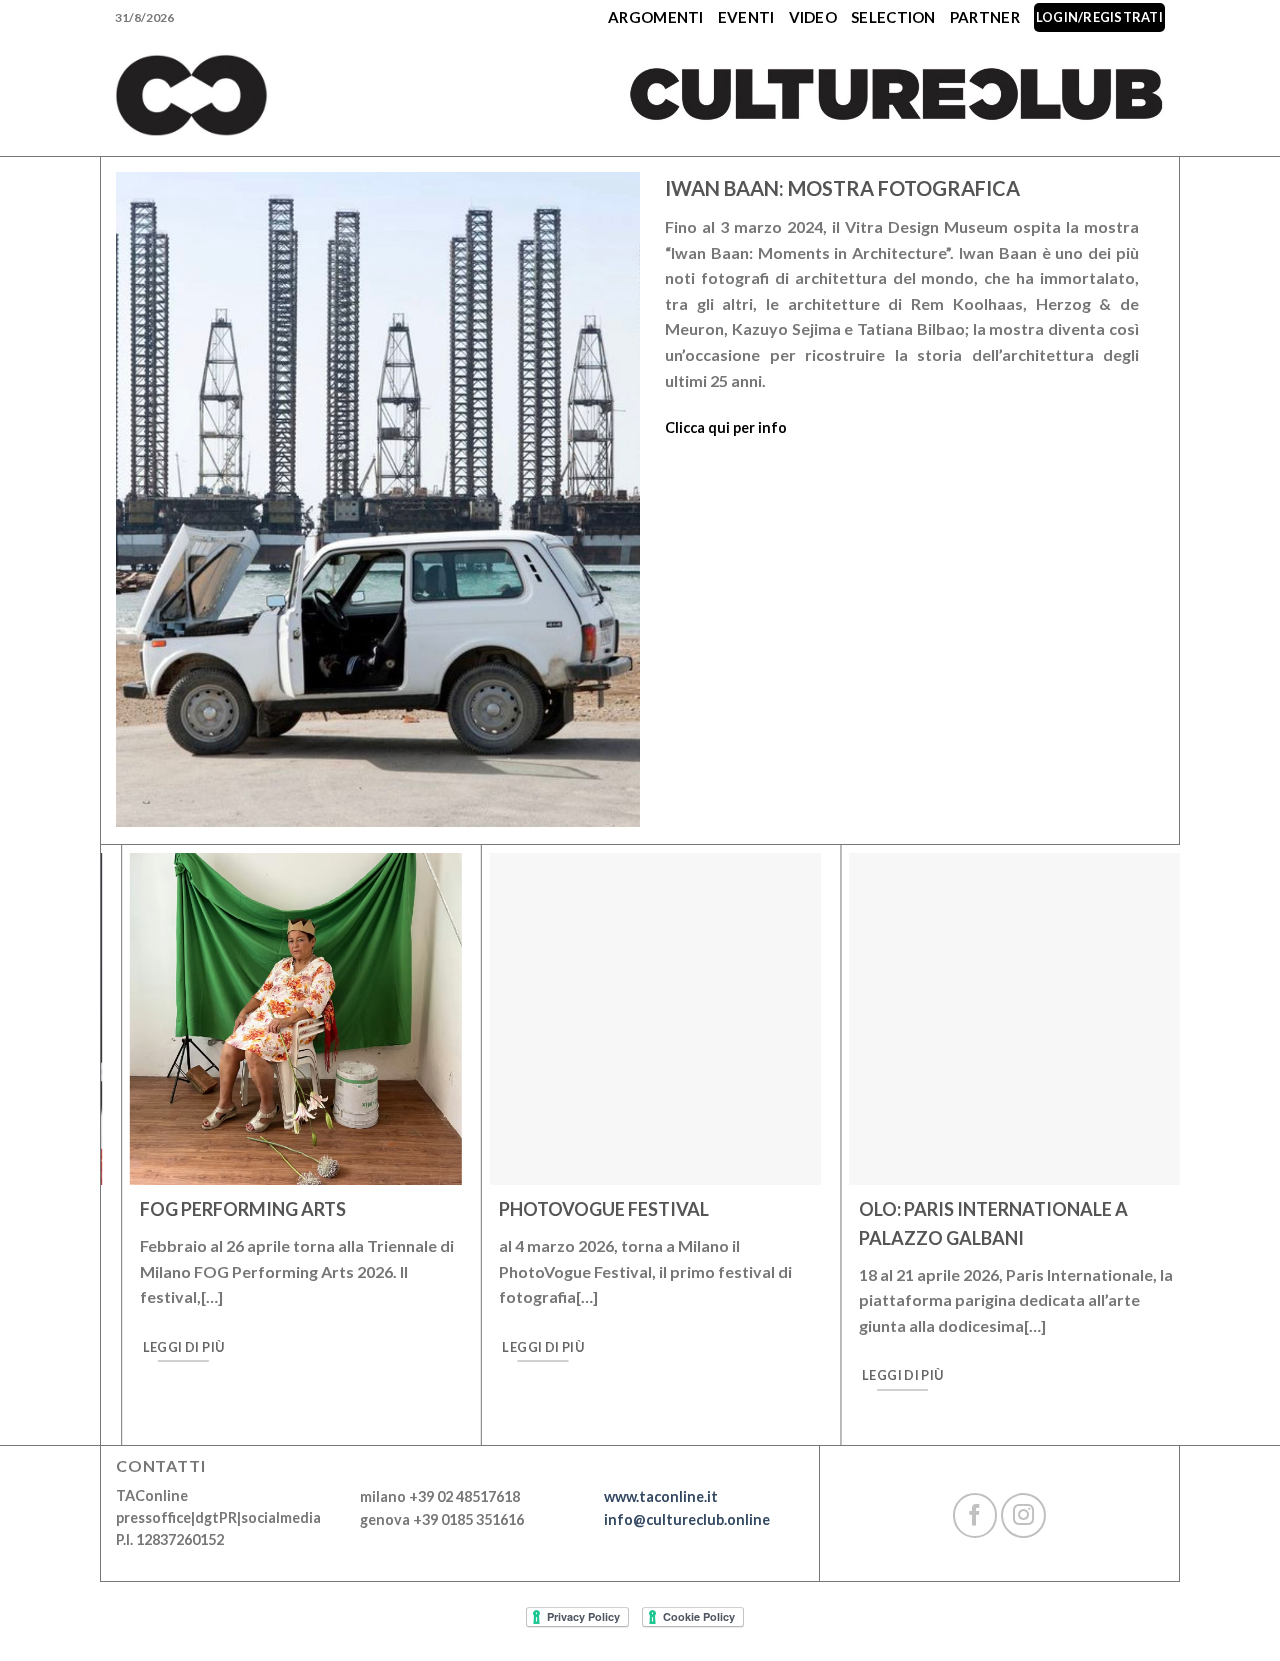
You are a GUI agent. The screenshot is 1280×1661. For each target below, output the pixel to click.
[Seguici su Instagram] (1023, 1515)
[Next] (1139, 1167)
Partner (985, 17)
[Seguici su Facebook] (975, 1515)
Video (813, 17)
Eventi (746, 17)
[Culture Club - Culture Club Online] (191, 95)
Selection (893, 17)
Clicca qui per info (726, 427)
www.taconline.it (661, 1496)
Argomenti (656, 17)
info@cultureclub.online (687, 1519)
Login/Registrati (1099, 17)
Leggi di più (163, 1347)
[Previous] (142, 1167)
